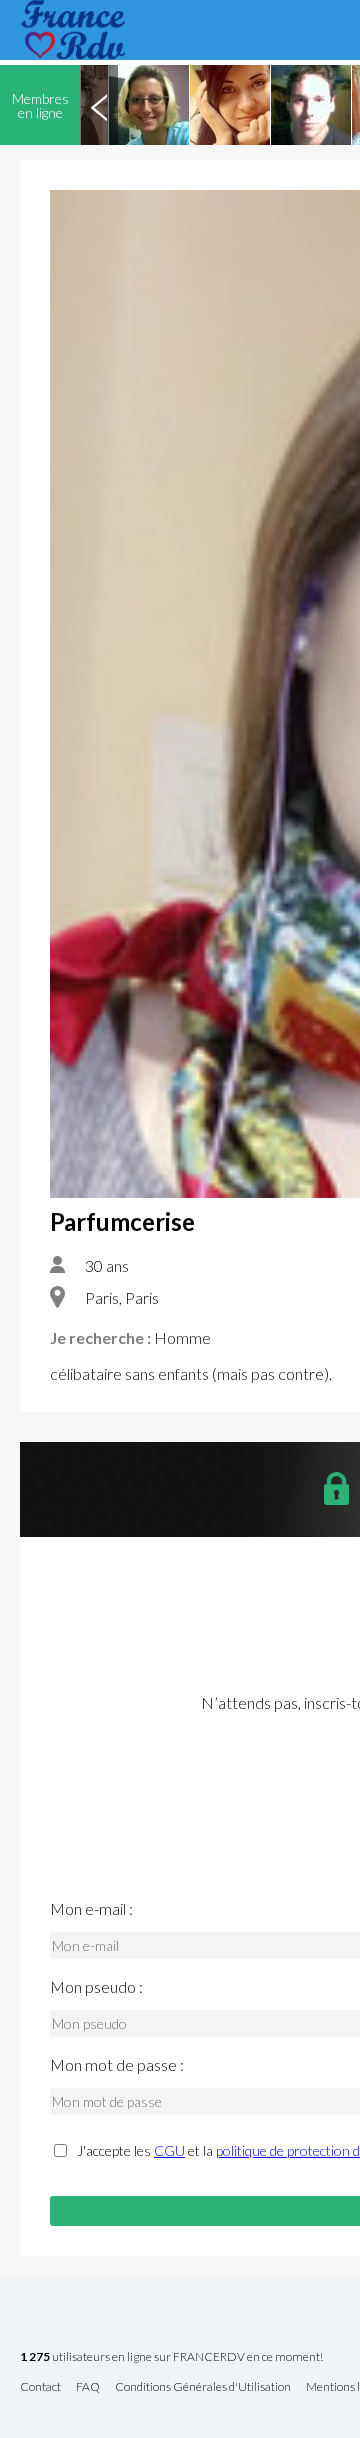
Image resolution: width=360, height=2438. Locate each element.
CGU (169, 2150)
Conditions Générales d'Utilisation (203, 2387)
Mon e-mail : (91, 1909)
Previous (99, 105)
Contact (40, 2387)
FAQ (88, 2387)
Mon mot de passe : (117, 2065)
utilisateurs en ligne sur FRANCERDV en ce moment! (171, 2357)
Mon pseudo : (96, 1987)
